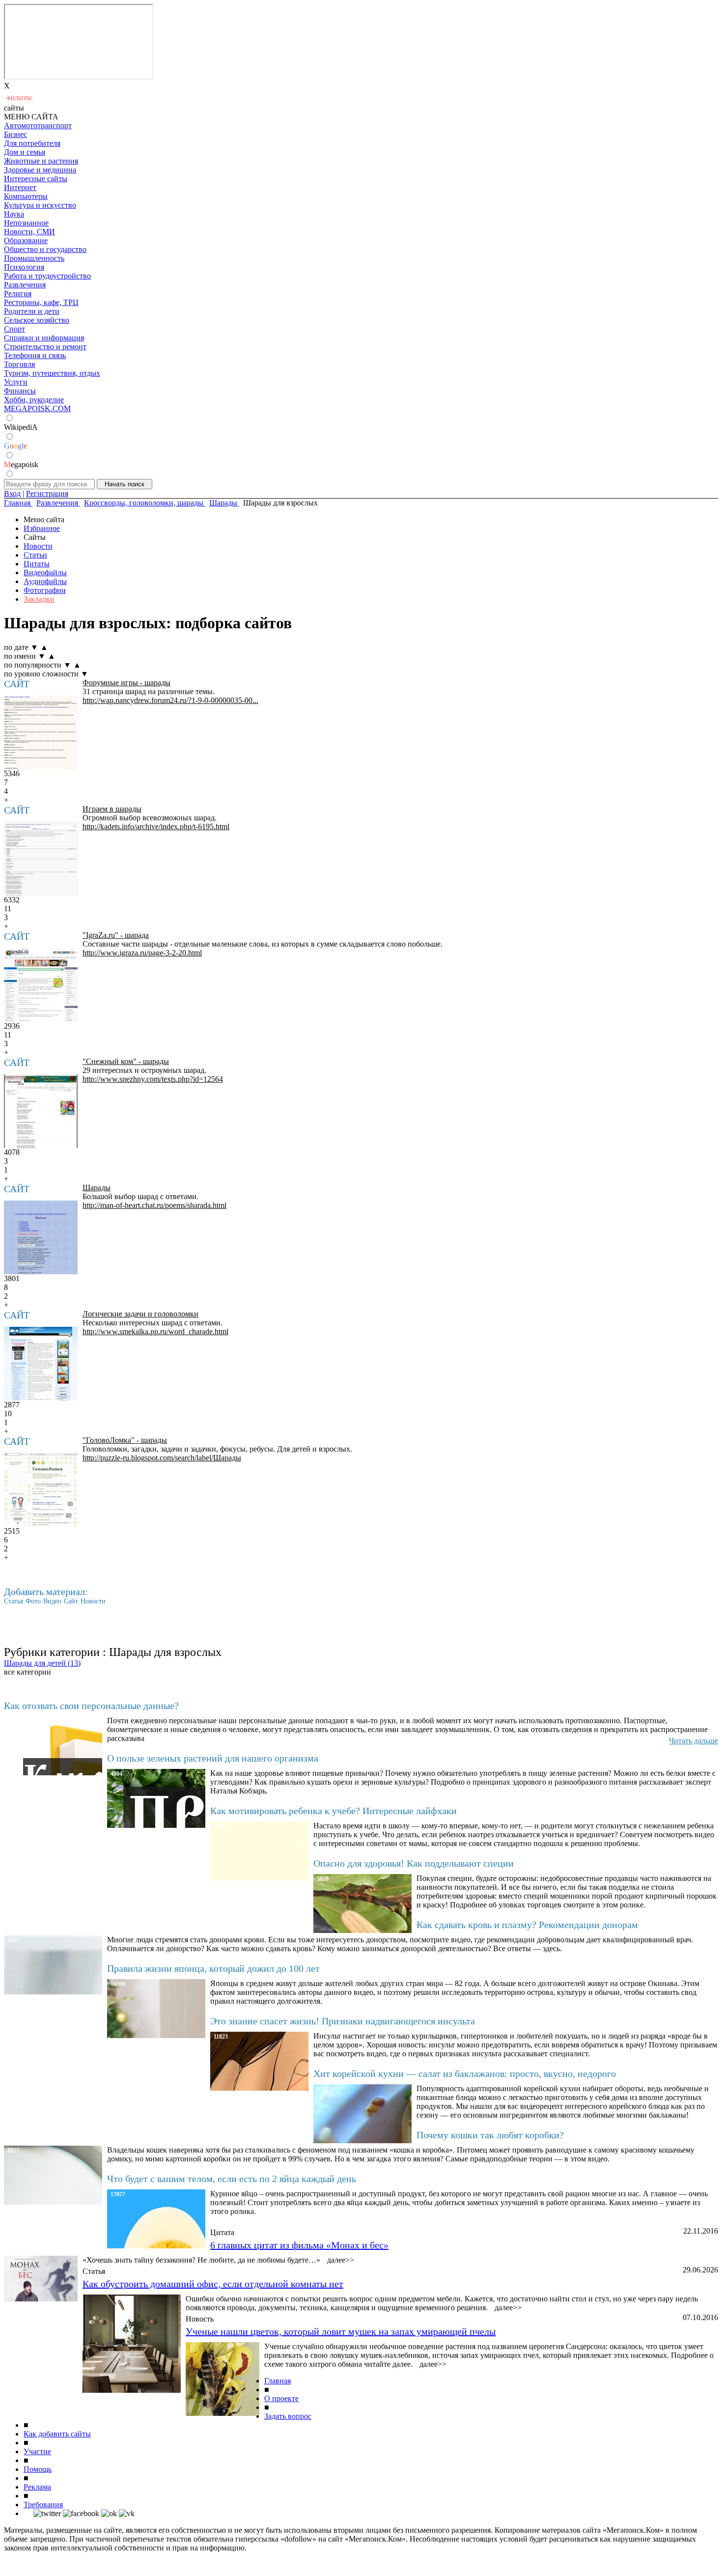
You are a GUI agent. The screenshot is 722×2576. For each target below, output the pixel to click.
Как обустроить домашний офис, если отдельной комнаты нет (213, 2284)
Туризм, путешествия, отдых (52, 373)
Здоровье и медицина (40, 170)
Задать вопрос (288, 2416)
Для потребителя (32, 143)
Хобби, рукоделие (34, 400)
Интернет (20, 187)
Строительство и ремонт (45, 347)
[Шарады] (41, 1237)
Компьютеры (26, 196)
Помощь (38, 2469)
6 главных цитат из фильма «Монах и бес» (299, 2245)
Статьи (35, 555)
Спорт (14, 329)
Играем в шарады (112, 809)
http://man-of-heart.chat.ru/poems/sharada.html (154, 1205)
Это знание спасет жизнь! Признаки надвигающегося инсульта (343, 2021)
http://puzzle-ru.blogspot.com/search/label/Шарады (162, 1458)
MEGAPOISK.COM (37, 408)
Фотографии (45, 590)
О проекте (281, 2398)
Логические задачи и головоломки (140, 1314)
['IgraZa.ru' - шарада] (41, 985)
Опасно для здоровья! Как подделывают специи (414, 1863)
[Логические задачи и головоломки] (41, 1364)
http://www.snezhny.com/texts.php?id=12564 (153, 1079)
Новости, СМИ (29, 232)
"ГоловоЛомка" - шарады (125, 1440)
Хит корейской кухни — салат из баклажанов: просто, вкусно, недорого (465, 2073)
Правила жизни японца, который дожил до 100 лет (213, 1968)
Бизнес (15, 134)
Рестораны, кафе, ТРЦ (41, 302)
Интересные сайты (36, 179)
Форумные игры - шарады (126, 683)
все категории (28, 1672)
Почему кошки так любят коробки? (490, 2135)
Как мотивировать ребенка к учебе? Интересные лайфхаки (333, 1811)
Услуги (16, 382)
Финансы (20, 391)
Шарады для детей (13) (42, 1663)
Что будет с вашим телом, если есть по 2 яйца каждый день (232, 2179)
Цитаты (37, 564)
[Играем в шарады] (41, 859)
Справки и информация (44, 338)
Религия (18, 294)
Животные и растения (41, 161)
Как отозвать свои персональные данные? (91, 1706)
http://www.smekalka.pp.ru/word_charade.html (155, 1331)
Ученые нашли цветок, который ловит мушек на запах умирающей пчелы (341, 2331)
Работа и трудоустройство (47, 276)
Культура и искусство (40, 205)
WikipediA (21, 427)
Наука (14, 214)
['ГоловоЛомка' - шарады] (41, 1490)
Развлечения (25, 285)
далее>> (341, 2260)
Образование (26, 240)
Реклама (37, 2487)
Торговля (19, 364)
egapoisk (21, 464)
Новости (38, 546)
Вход (12, 493)
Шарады (97, 1188)
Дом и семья (25, 152)
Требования (43, 2505)
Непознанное (26, 223)
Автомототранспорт (38, 126)
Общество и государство (45, 249)
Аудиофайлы (45, 581)
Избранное (42, 528)
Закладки (39, 599)
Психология (24, 267)
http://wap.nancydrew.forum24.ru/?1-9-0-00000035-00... (170, 700)
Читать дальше (694, 1741)
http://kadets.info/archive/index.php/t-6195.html (156, 826)
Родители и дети (32, 311)
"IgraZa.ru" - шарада (116, 935)
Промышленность (34, 258)
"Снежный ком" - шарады (126, 1061)
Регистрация (47, 493)
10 (8, 1414)
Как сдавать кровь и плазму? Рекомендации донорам (527, 1925)
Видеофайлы (45, 573)
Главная (278, 2381)
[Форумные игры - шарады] (41, 732)
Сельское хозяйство (37, 320)
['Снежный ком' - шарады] (41, 1111)
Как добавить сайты (57, 2434)
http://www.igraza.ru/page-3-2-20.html (142, 953)
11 (8, 909)
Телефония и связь (35, 355)
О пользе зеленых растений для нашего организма (213, 1758)
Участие (37, 2451)
